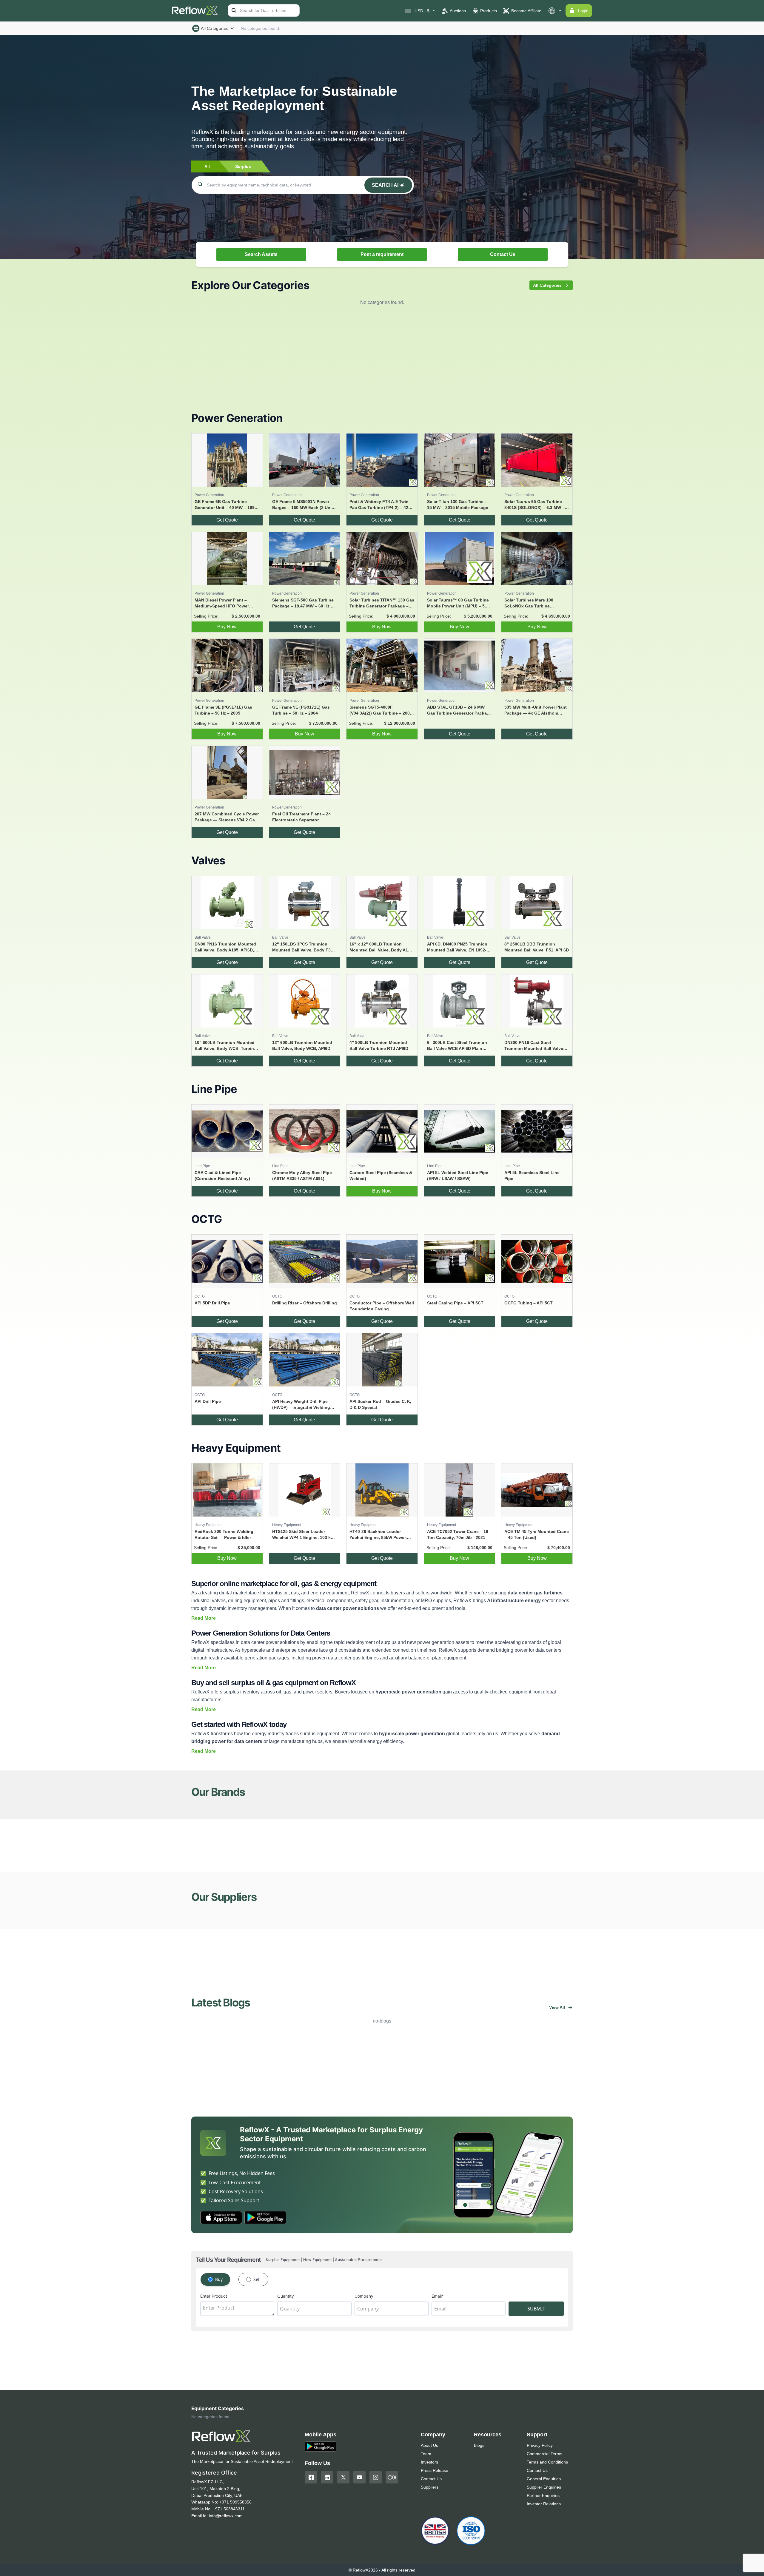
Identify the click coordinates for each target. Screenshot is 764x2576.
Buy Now (227, 627)
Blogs (479, 2445)
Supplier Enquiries (544, 2487)
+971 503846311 (229, 2509)
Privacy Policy (540, 2445)
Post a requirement (382, 254)
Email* (438, 2296)
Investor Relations (544, 2504)
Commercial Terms (544, 2454)
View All (557, 2007)
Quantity (286, 2296)
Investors (429, 2462)
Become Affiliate (526, 11)
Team (426, 2454)
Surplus (243, 166)
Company (364, 2296)
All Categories (215, 28)
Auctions (458, 11)
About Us (429, 2445)
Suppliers (430, 2487)
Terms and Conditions (547, 2462)
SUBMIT (536, 2309)
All (207, 166)
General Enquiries (544, 2479)
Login (583, 11)
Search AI (385, 185)
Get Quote (227, 520)
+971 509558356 (235, 2502)
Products (489, 11)
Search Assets (261, 254)
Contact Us (503, 254)
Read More (204, 1618)
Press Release (435, 2470)
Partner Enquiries (543, 2495)
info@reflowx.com (226, 2516)
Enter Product (214, 2296)
